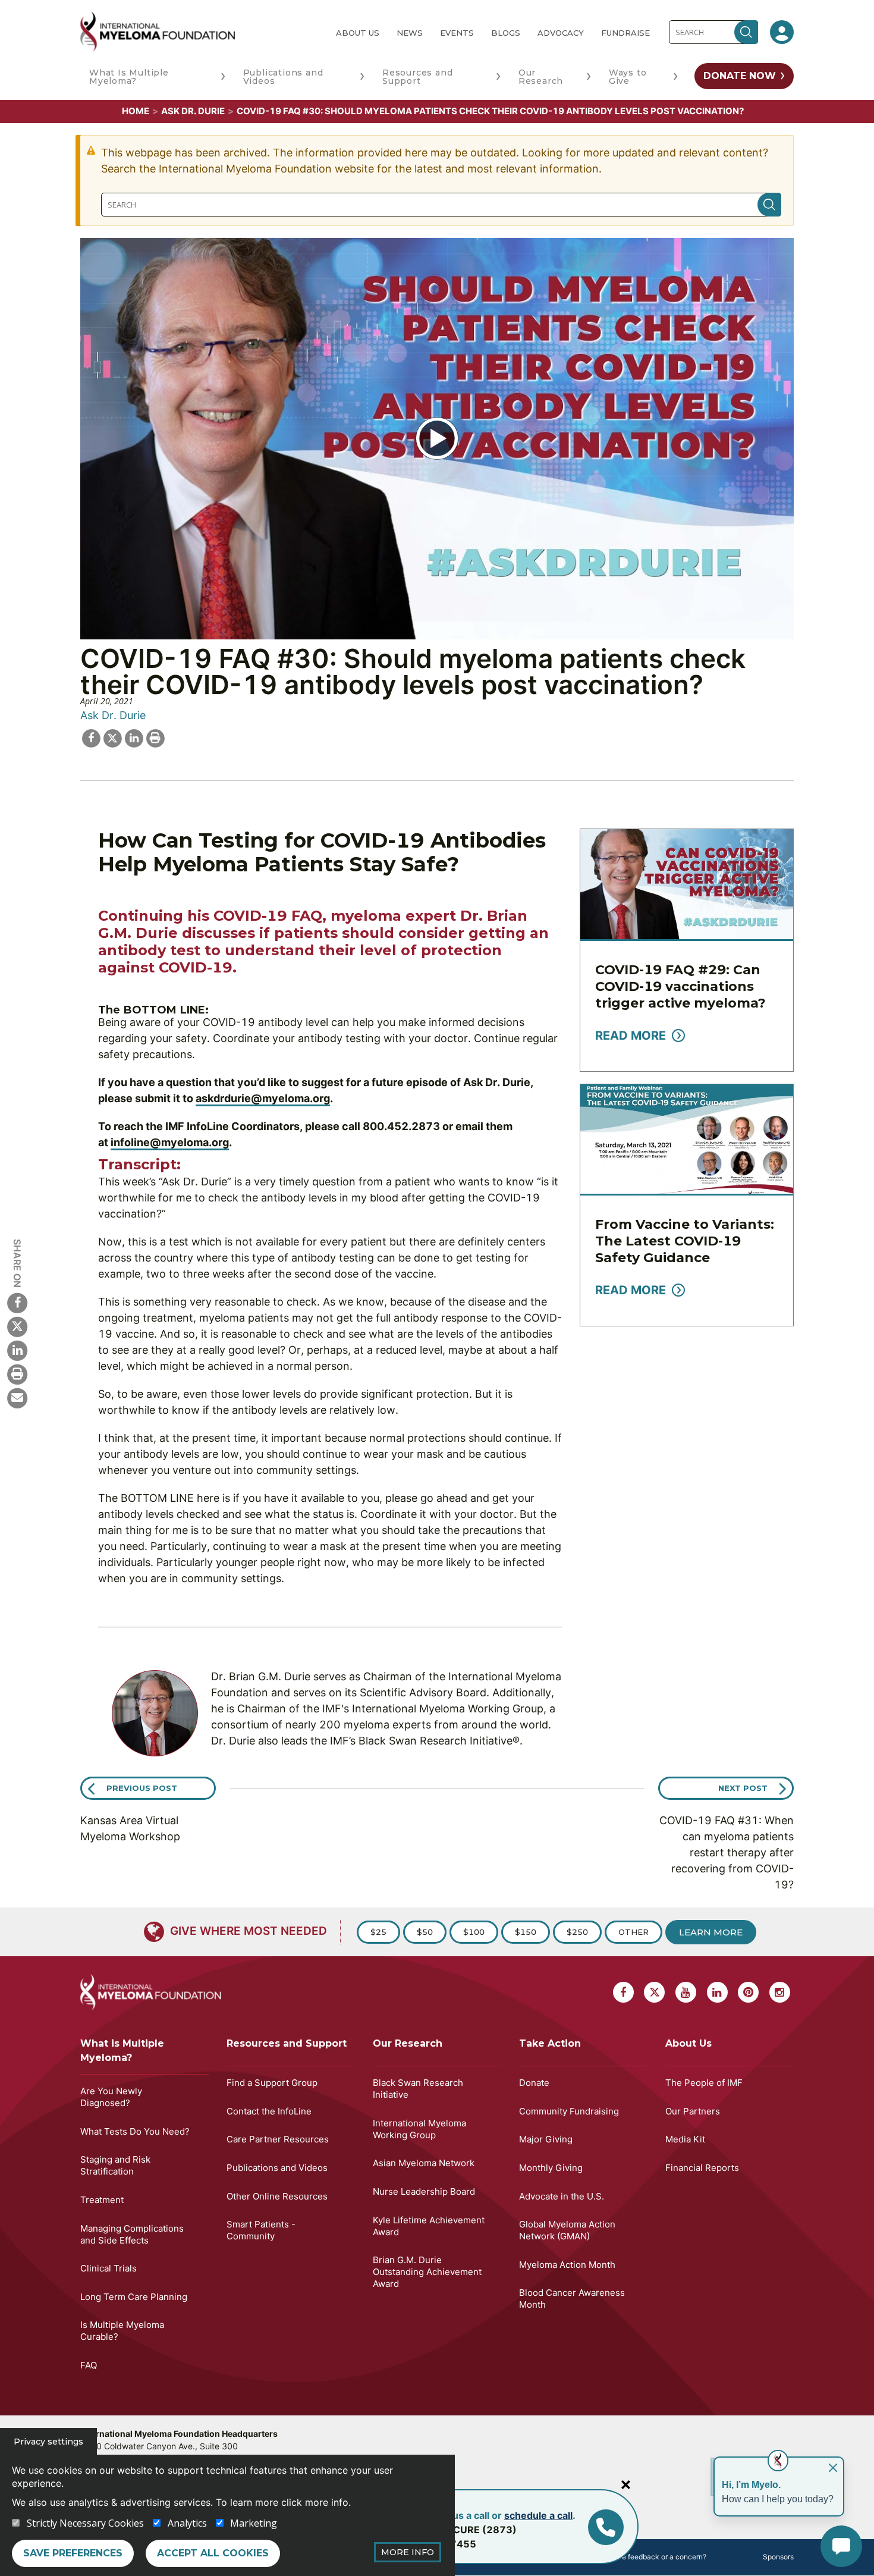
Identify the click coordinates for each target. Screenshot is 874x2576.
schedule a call (538, 2515)
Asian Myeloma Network (424, 2163)
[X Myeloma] (17, 1326)
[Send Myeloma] (17, 1397)
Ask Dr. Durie (193, 111)
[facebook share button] (91, 737)
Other (634, 1932)
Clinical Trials (109, 2268)
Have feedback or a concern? (657, 2557)
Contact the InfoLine (269, 2111)
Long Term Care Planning (134, 2297)
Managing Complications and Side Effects (132, 2234)
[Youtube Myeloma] (686, 1992)
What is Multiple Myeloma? (122, 2051)
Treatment (102, 2200)
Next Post (743, 1788)
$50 (425, 1932)
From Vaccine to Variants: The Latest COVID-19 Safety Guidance (685, 1241)
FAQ (89, 2365)
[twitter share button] (112, 737)
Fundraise (625, 33)
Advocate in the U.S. (562, 2196)
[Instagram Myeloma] (780, 1992)
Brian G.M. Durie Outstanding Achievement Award (427, 2272)
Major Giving (546, 2139)
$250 (577, 1932)
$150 (526, 1932)
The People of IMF (704, 2083)
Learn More (711, 1932)
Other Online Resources (277, 2196)
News (410, 33)
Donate (534, 2083)
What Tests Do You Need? (135, 2131)
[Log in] (782, 32)
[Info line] (606, 2527)
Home (136, 111)
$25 (378, 1932)
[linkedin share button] (134, 737)
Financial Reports (702, 2168)
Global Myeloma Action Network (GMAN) (567, 2230)
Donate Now (740, 76)
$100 (474, 1932)
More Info (408, 2552)
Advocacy (561, 33)
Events (457, 33)
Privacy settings (48, 2442)
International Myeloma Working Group (419, 2129)
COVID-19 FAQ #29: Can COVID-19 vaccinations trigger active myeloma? (680, 986)
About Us (358, 33)
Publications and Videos (283, 77)
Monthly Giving (551, 2168)
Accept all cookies (213, 2553)
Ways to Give (628, 77)
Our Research (541, 77)
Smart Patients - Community (261, 2230)
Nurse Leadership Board (424, 2191)
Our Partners (693, 2111)
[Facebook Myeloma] (17, 1302)
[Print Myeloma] (17, 1373)
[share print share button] (155, 737)
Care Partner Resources (278, 2139)
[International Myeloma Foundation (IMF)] (199, 32)
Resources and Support (417, 77)
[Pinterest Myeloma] (748, 1992)
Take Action (550, 2043)
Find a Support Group (272, 2083)
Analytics (187, 2523)
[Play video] (437, 438)
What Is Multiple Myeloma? (129, 77)
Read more (631, 1036)
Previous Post (142, 1788)
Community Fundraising (569, 2111)
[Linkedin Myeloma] (17, 1350)
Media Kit (685, 2139)
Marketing (254, 2523)
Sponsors (778, 2557)
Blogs (506, 33)
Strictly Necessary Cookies (85, 2523)
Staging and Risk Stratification (115, 2165)
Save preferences (73, 2553)
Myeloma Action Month (567, 2265)
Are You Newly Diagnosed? (111, 2097)
